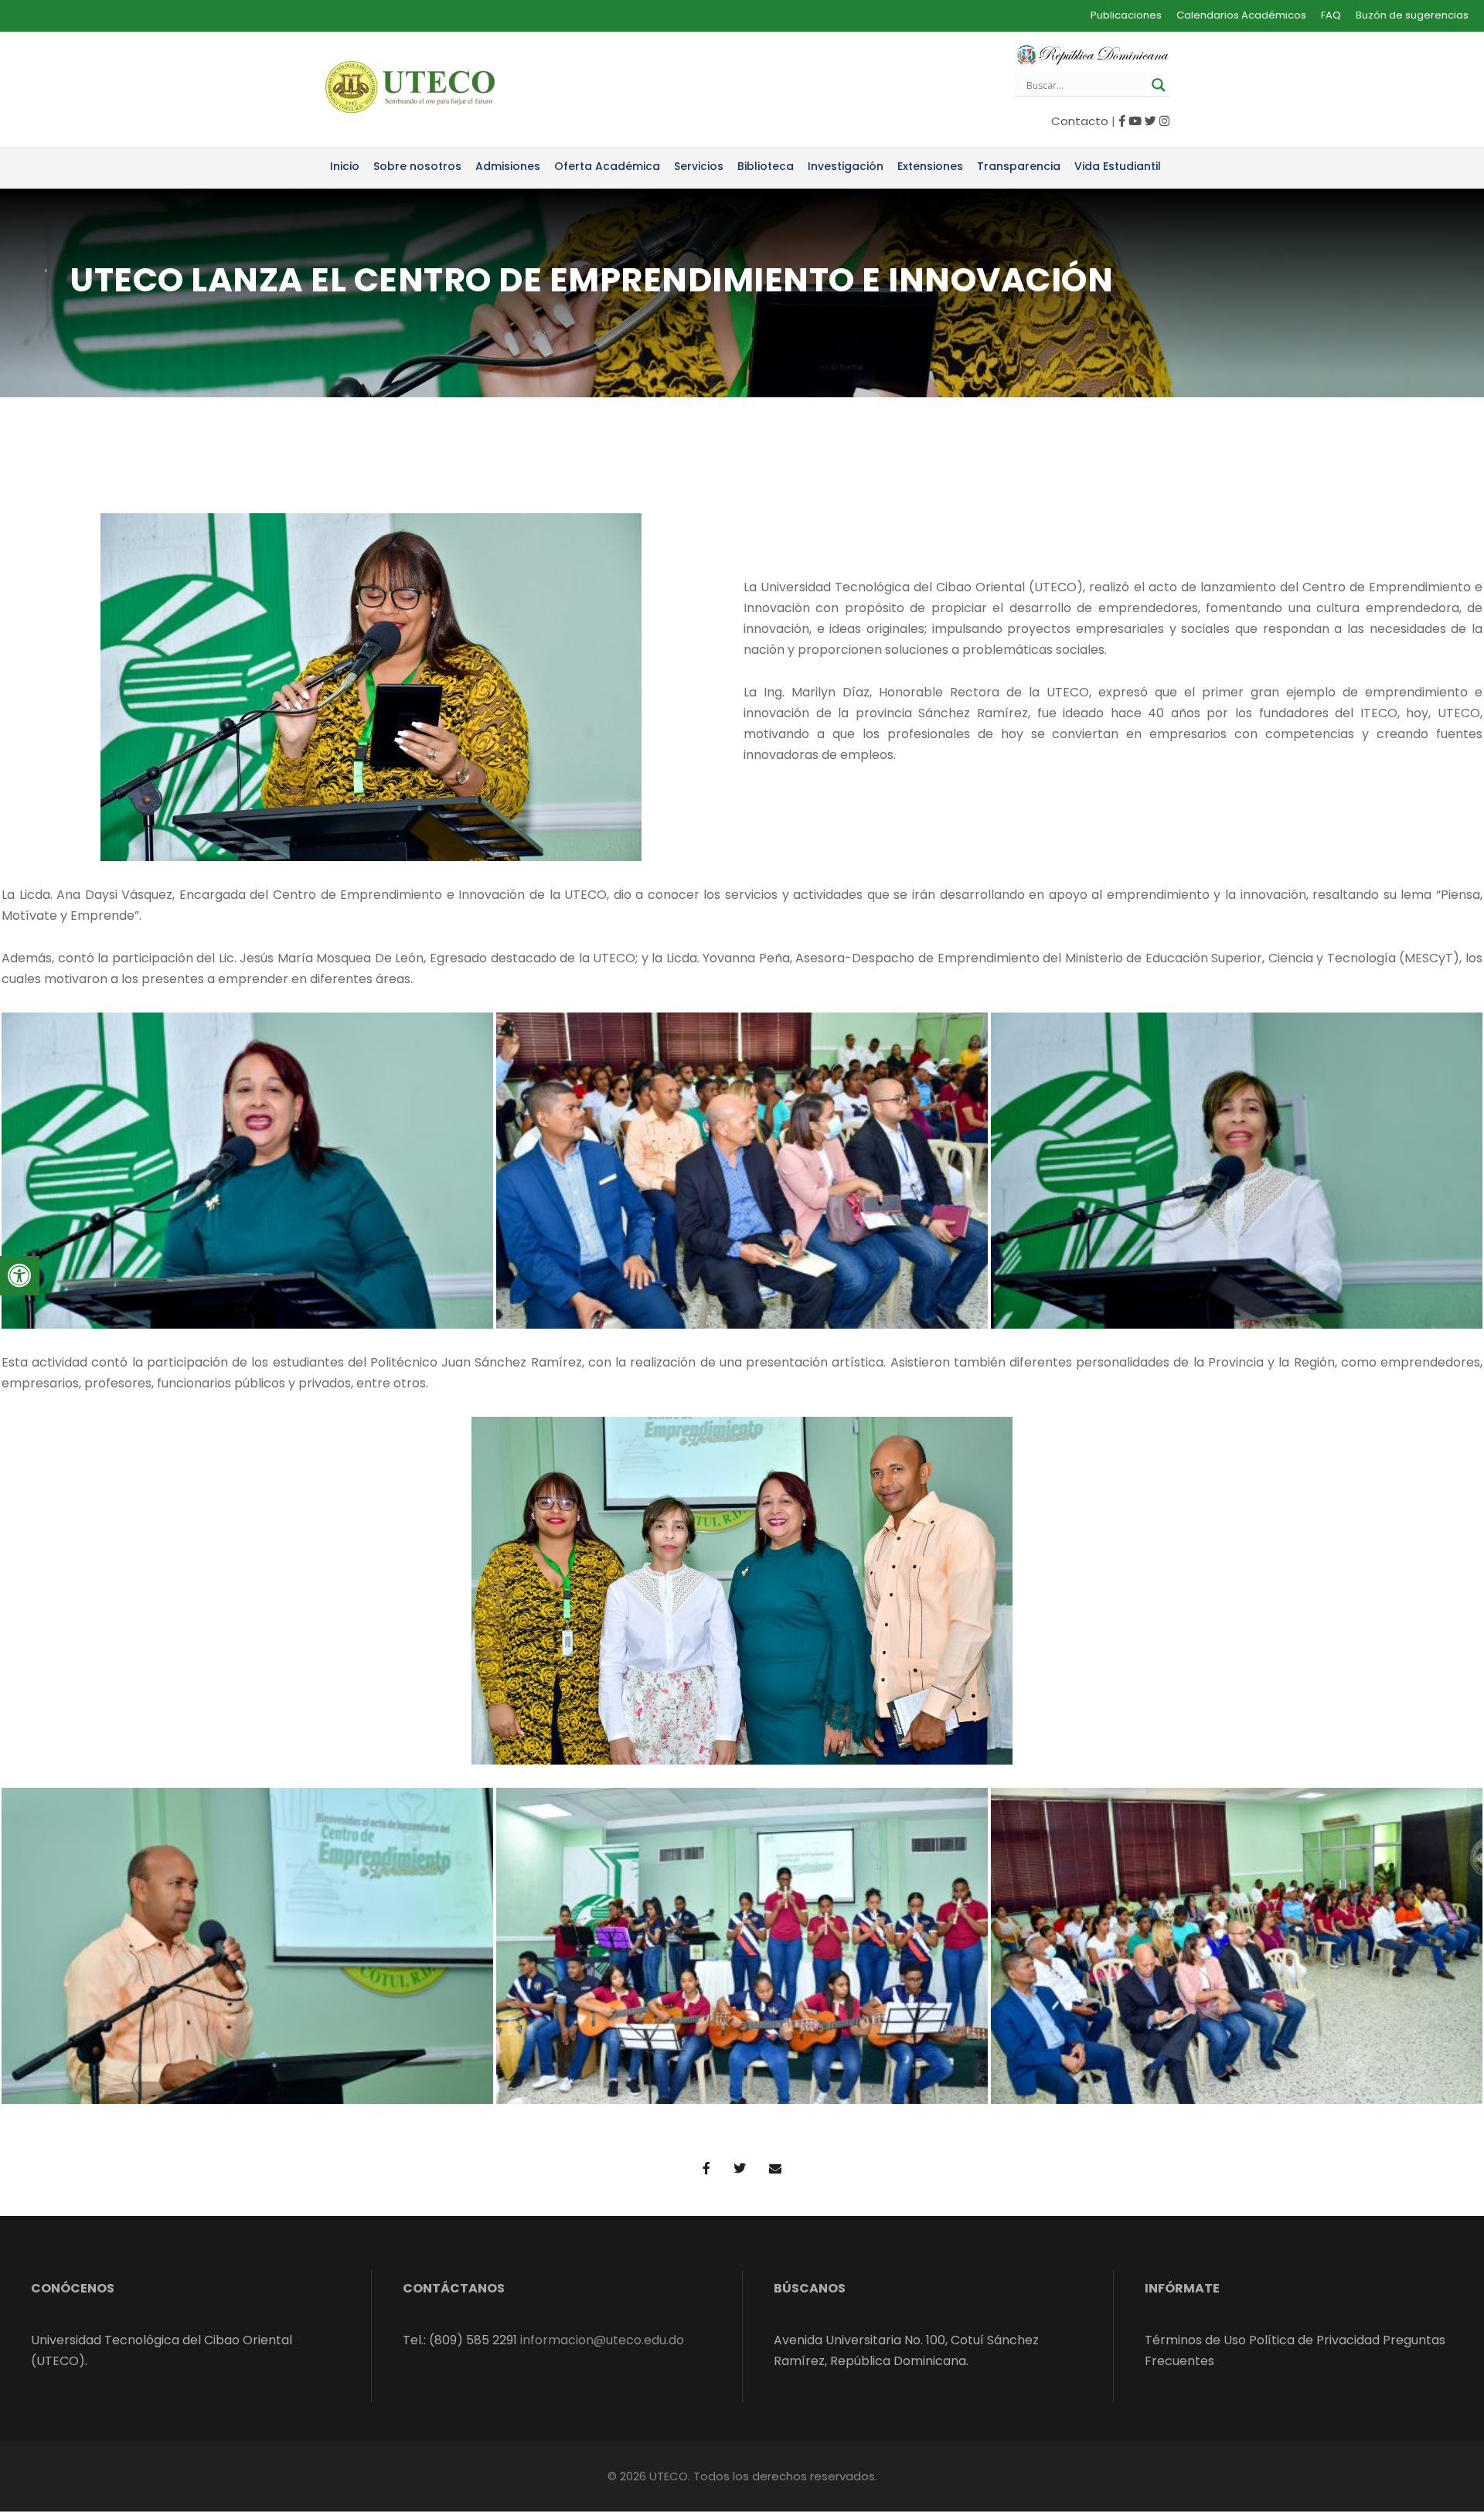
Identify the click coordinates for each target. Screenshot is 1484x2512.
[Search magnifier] (1159, 85)
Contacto (1080, 121)
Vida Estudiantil (1118, 166)
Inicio (345, 166)
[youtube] (1135, 121)
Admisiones (508, 166)
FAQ (1331, 15)
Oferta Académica (607, 166)
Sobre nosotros (417, 166)
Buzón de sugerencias (1412, 15)
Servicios (699, 166)
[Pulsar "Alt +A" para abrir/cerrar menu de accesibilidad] (20, 1276)
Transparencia (1019, 166)
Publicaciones (1126, 15)
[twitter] (1150, 121)
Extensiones (930, 166)
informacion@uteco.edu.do (602, 2340)
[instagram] (1164, 121)
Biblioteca (766, 166)
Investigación (846, 166)
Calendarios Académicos (1241, 15)
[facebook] (1122, 121)
